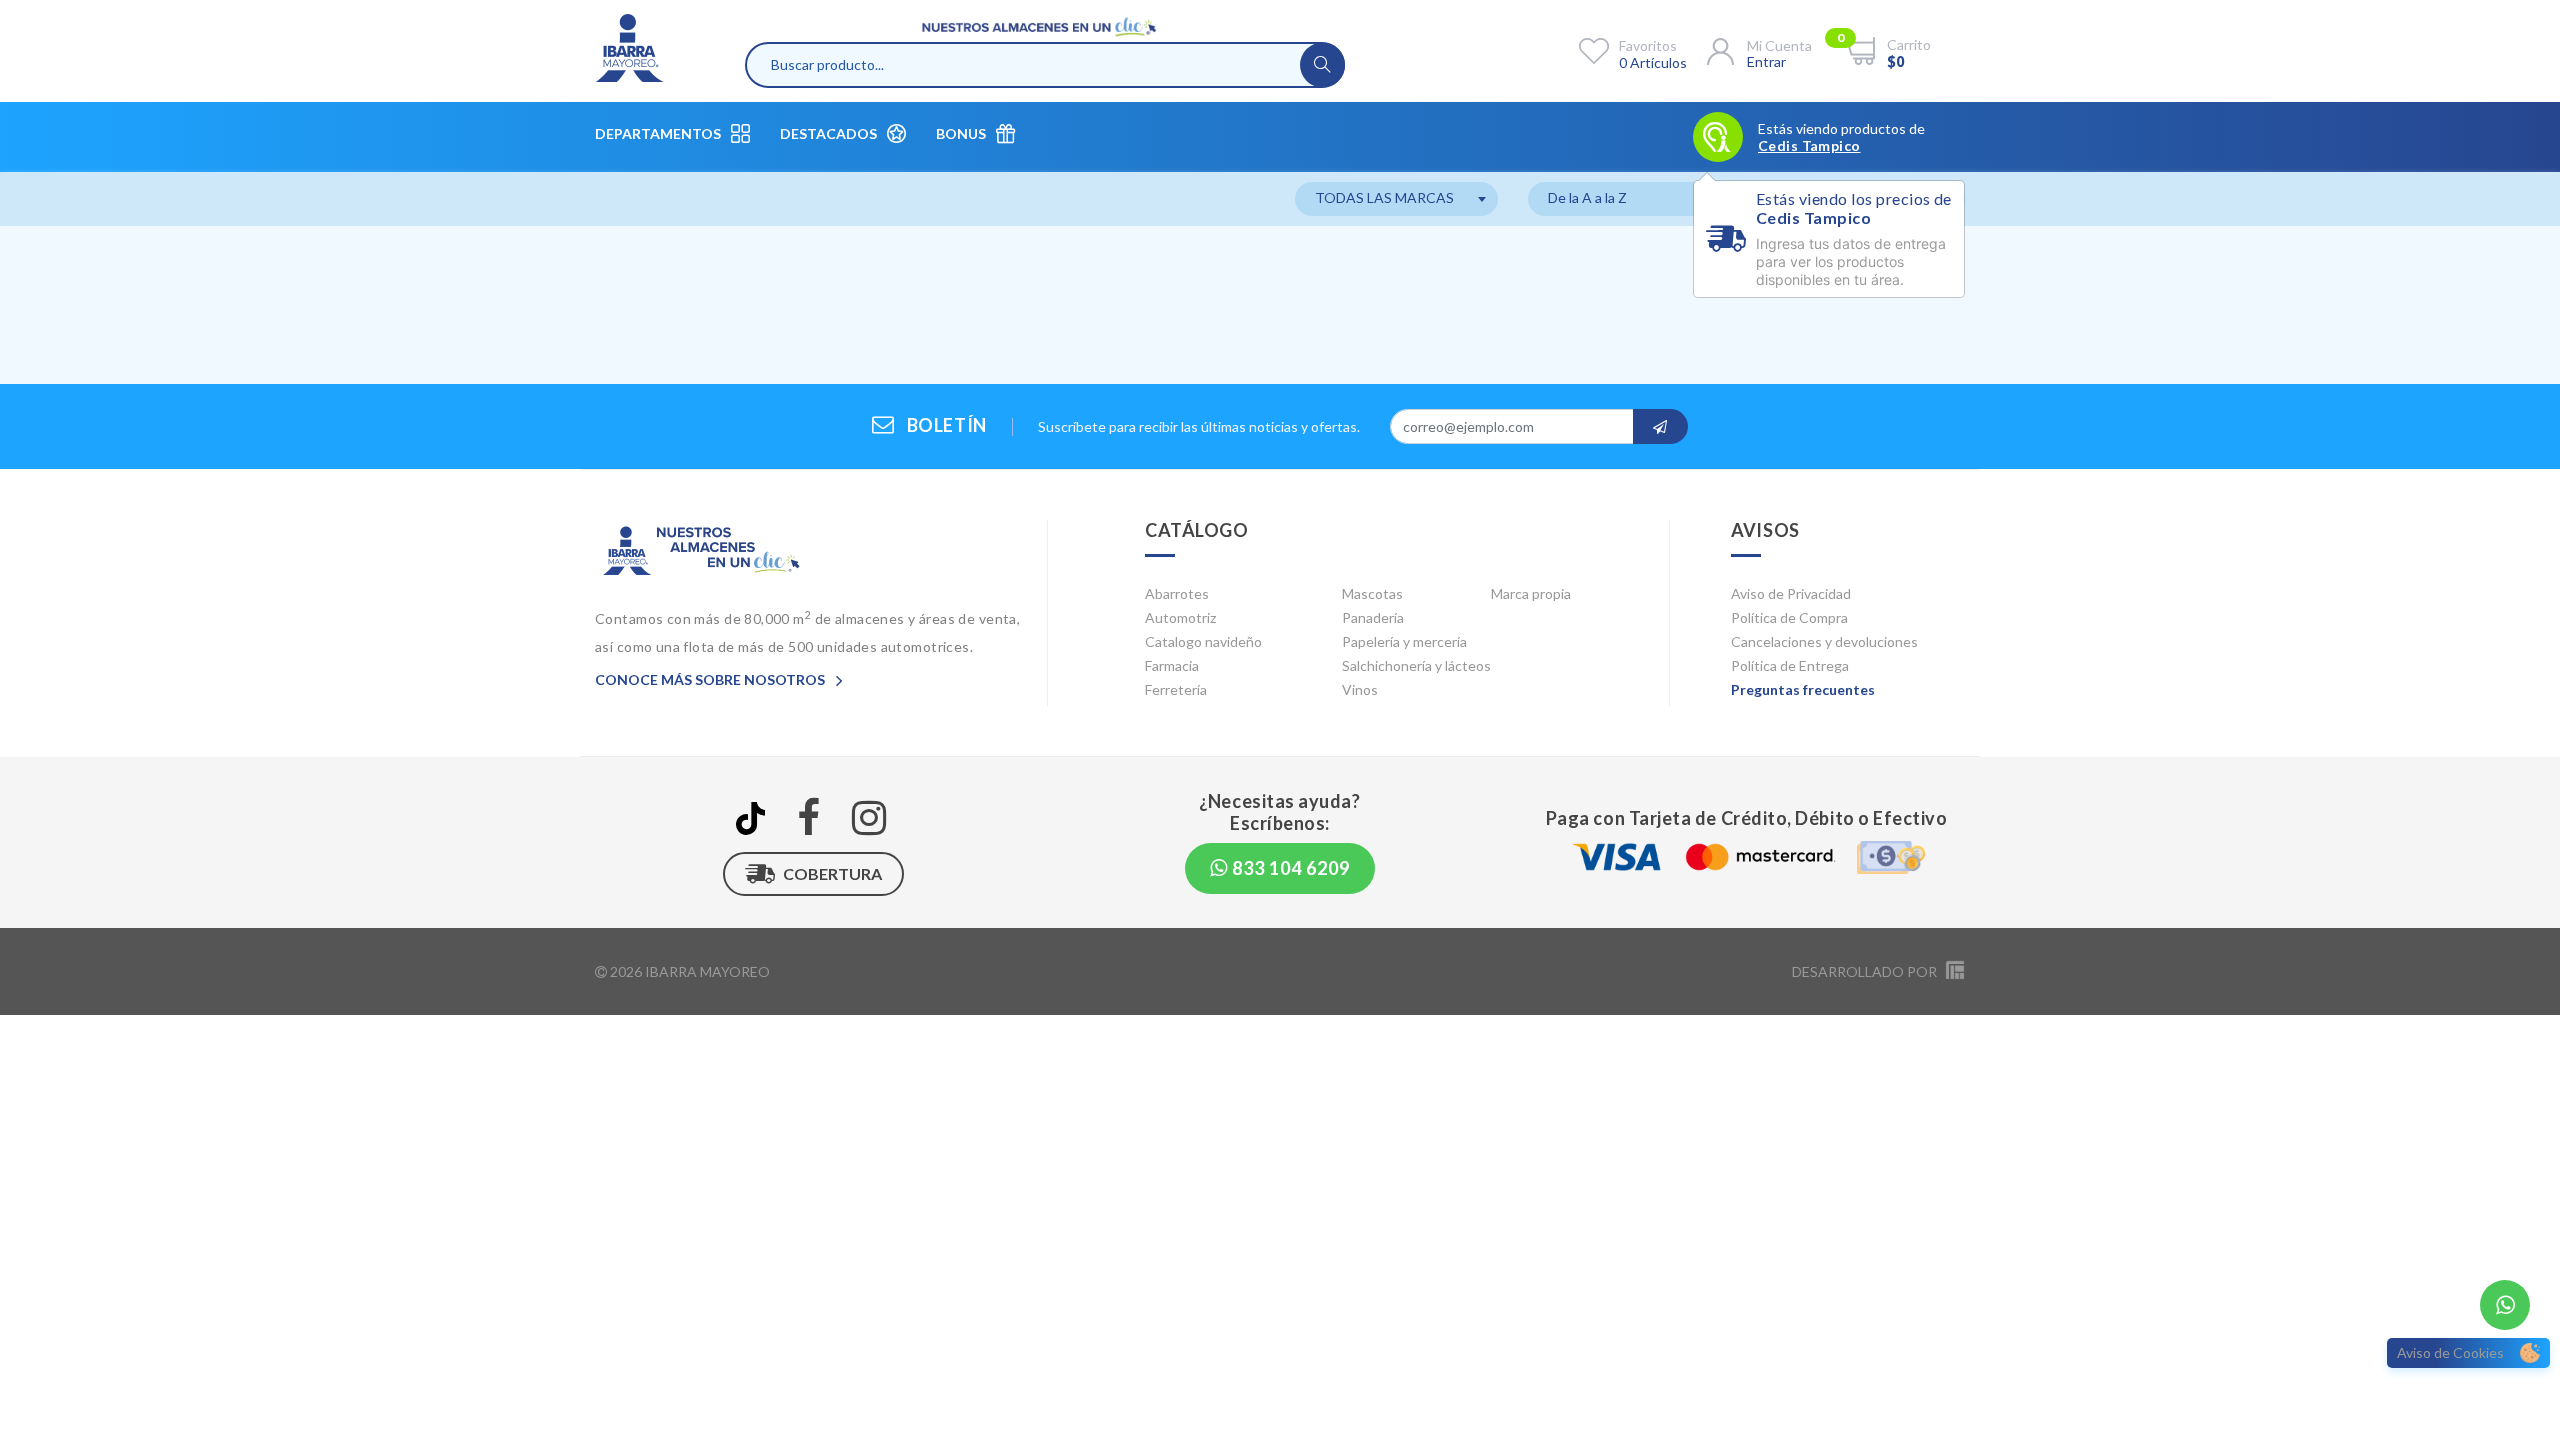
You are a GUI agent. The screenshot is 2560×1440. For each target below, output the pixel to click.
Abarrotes (1177, 593)
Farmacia (1172, 665)
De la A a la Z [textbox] (1587, 197)
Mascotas (1372, 593)
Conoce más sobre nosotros (711, 679)
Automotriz (1180, 617)
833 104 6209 (1289, 868)
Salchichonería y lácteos (1416, 665)
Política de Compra (1789, 617)
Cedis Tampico (1809, 146)
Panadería (1373, 617)
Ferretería (1176, 689)
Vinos (1360, 689)
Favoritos (1648, 45)
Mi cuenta (1779, 45)
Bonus (961, 133)
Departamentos (658, 133)
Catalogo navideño (1203, 641)
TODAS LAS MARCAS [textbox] (1384, 197)
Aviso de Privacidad (1791, 593)
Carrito (1909, 44)
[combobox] (1396, 199)
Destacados (828, 133)
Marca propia (1531, 593)
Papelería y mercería (1404, 641)
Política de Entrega (1790, 665)
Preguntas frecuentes (1803, 689)
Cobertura (832, 873)
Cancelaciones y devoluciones (1824, 641)
